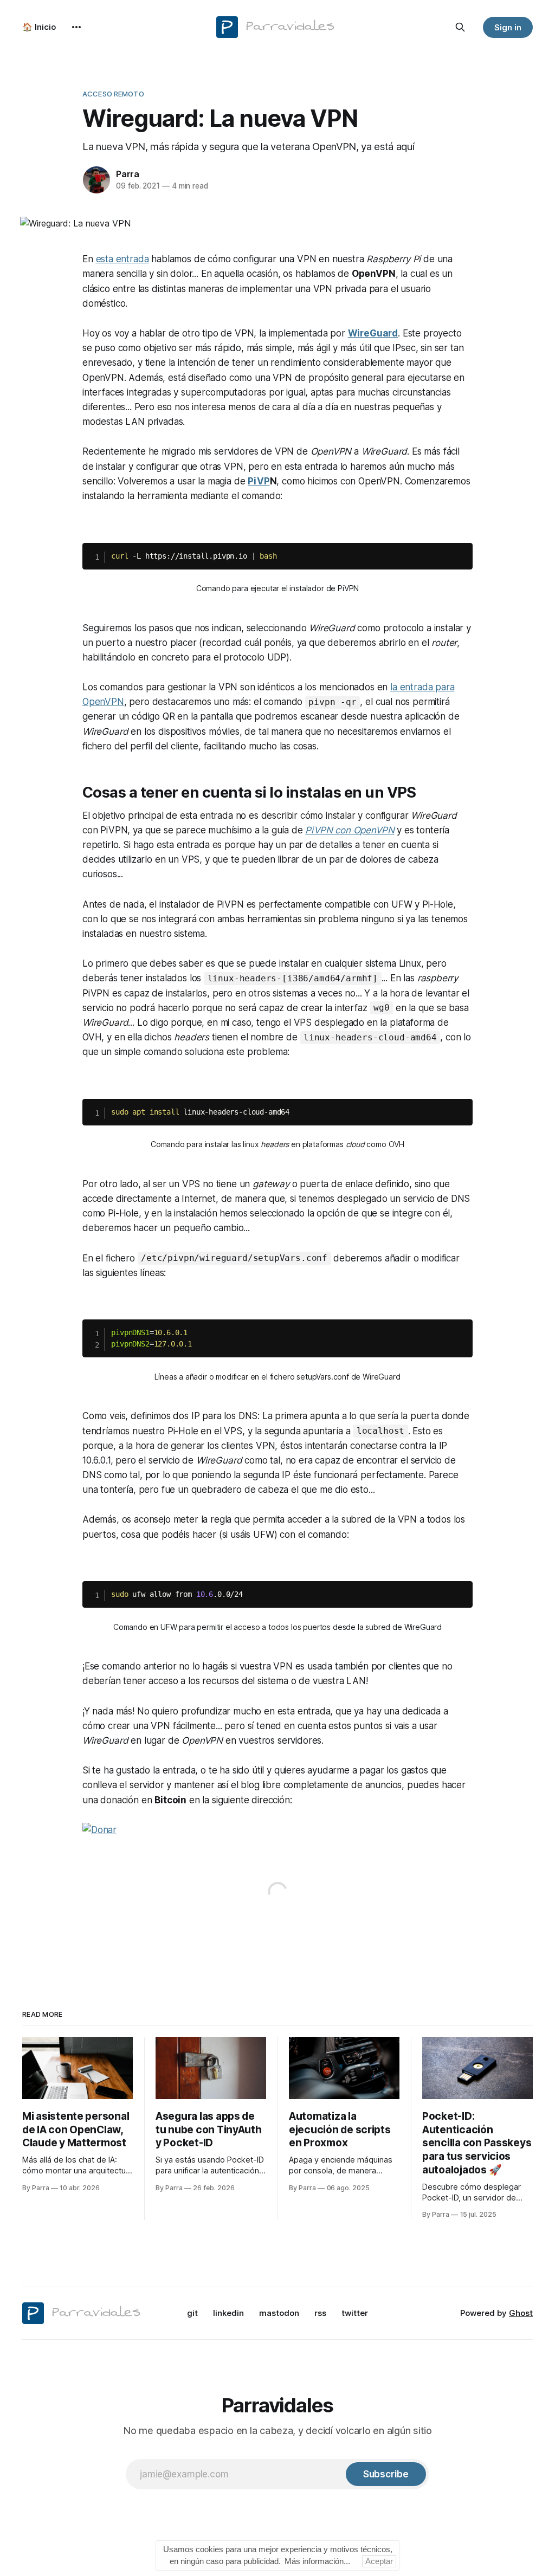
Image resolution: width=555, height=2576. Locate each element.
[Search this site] (460, 27)
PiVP (259, 481)
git (192, 2313)
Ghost (521, 2313)
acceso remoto (113, 94)
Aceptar (379, 2561)
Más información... (317, 2561)
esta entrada (122, 259)
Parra (128, 174)
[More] (76, 27)
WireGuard (373, 333)
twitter (355, 2313)
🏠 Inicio (39, 27)
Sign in (508, 27)
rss (320, 2313)
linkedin (228, 2313)
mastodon (279, 2313)
